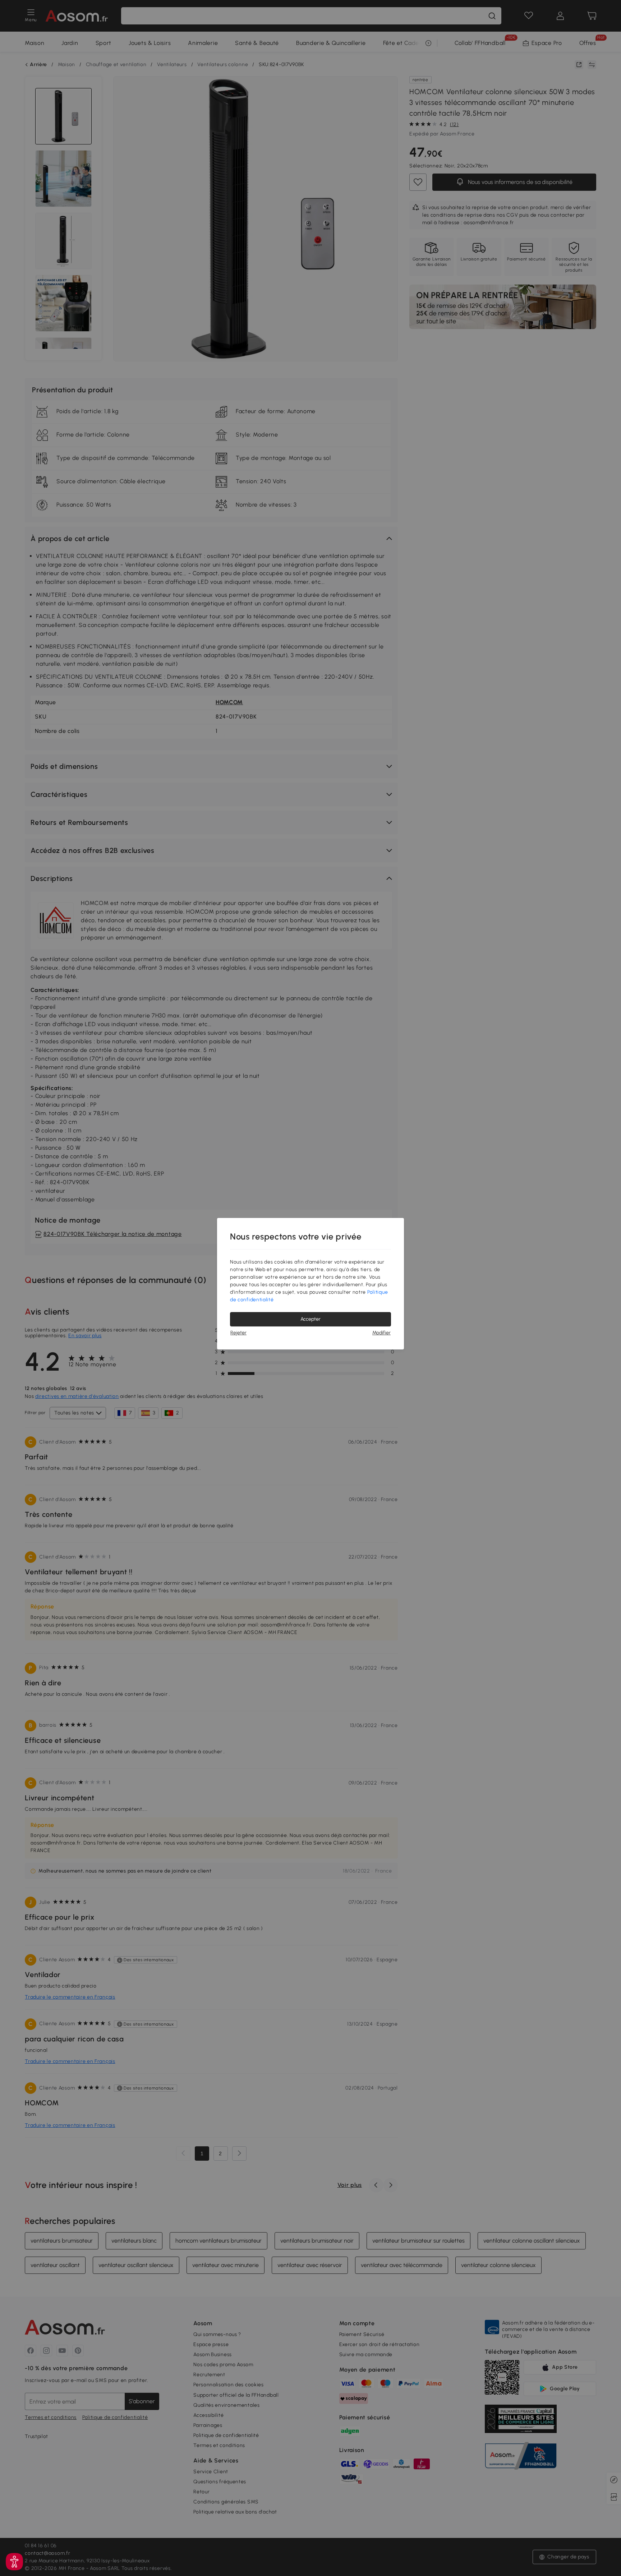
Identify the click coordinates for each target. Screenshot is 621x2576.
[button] (14, 2562)
